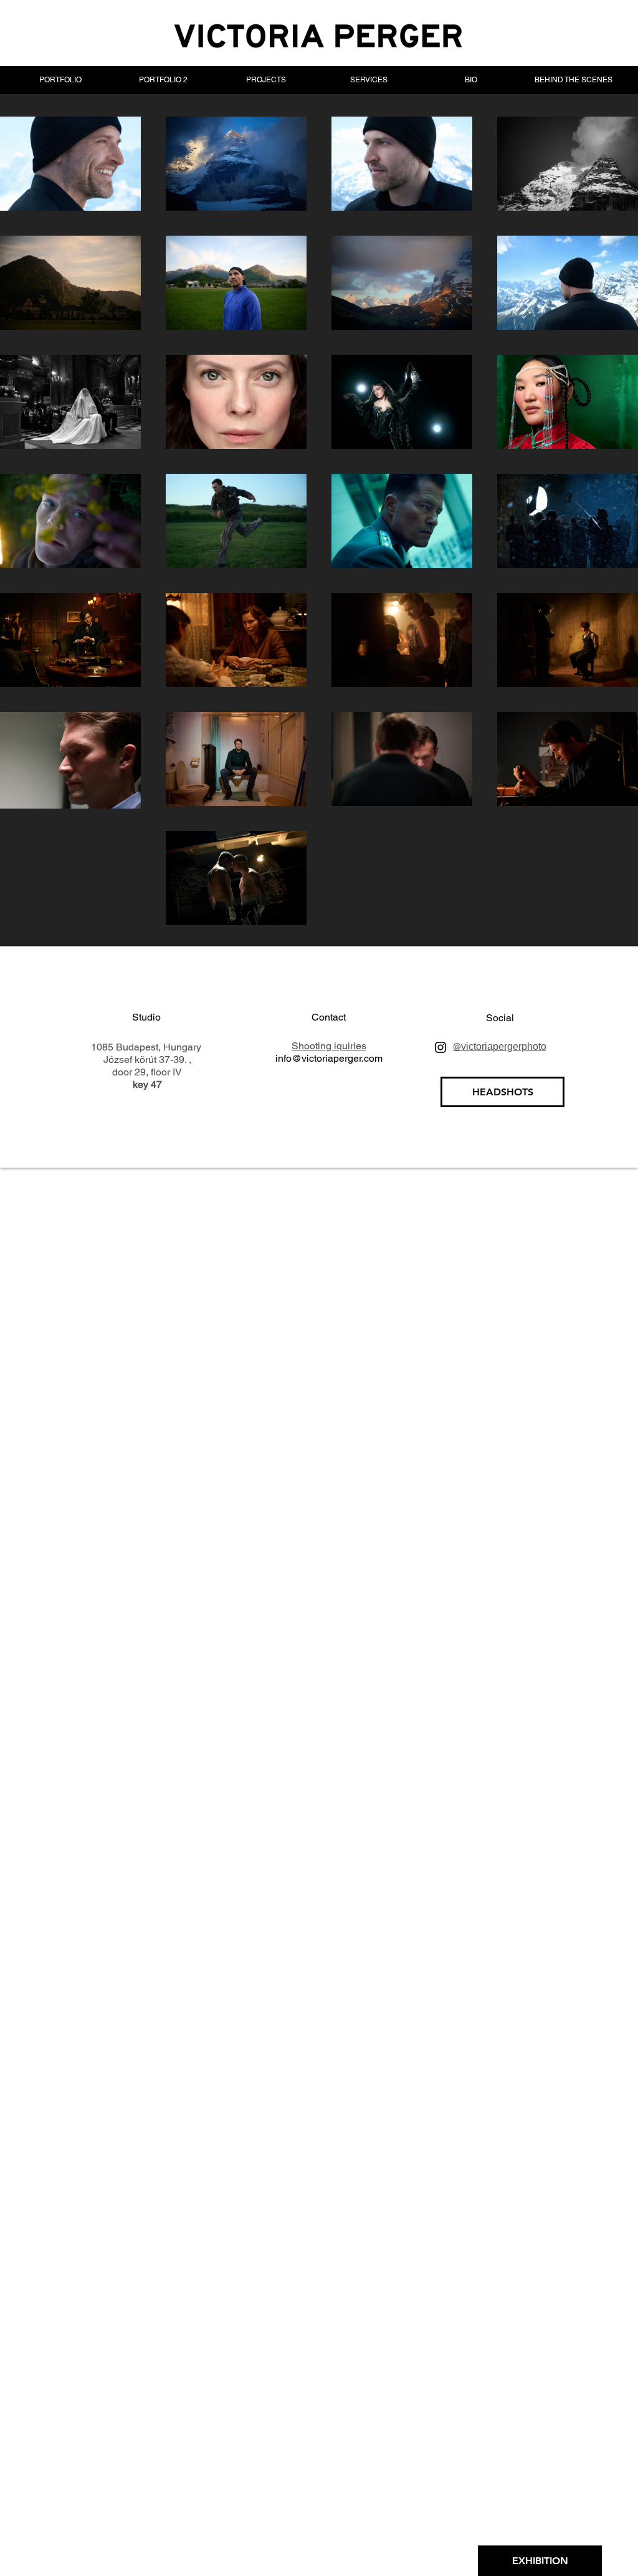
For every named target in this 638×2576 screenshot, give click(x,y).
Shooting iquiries (329, 1046)
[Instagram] (440, 1047)
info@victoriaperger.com (329, 1058)
